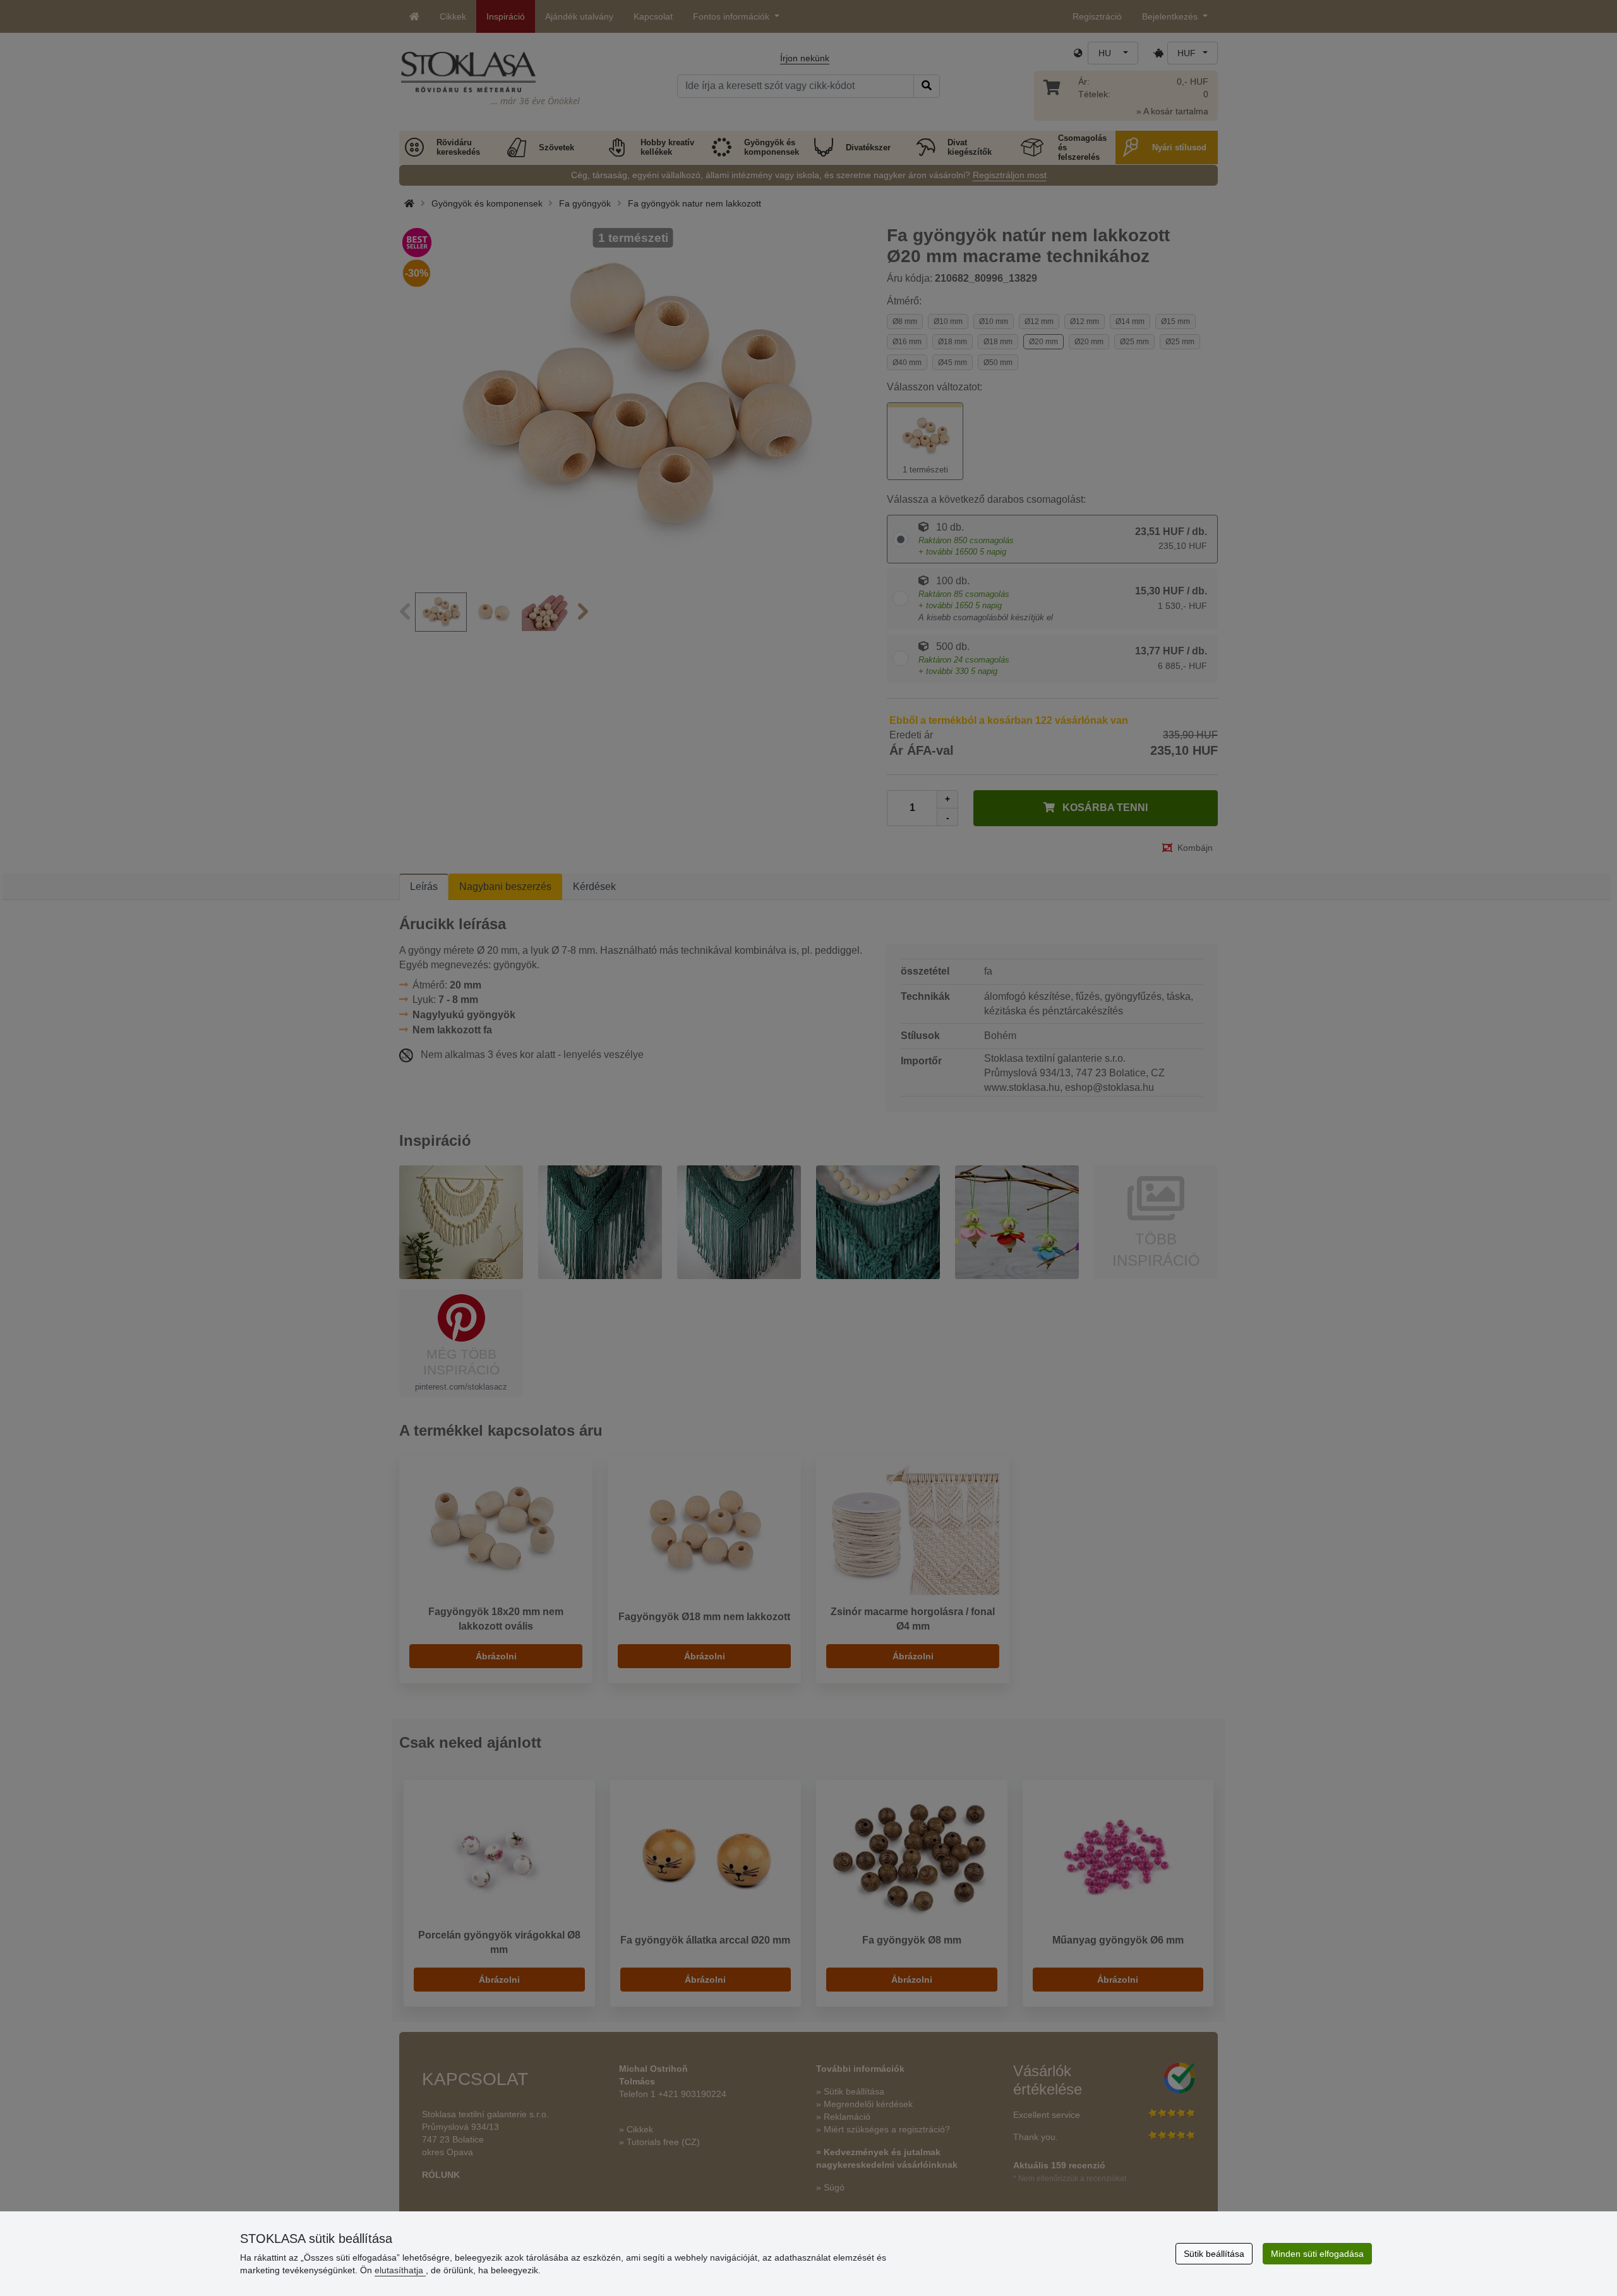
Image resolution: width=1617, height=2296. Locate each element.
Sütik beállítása (1214, 2254)
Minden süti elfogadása (1317, 2254)
